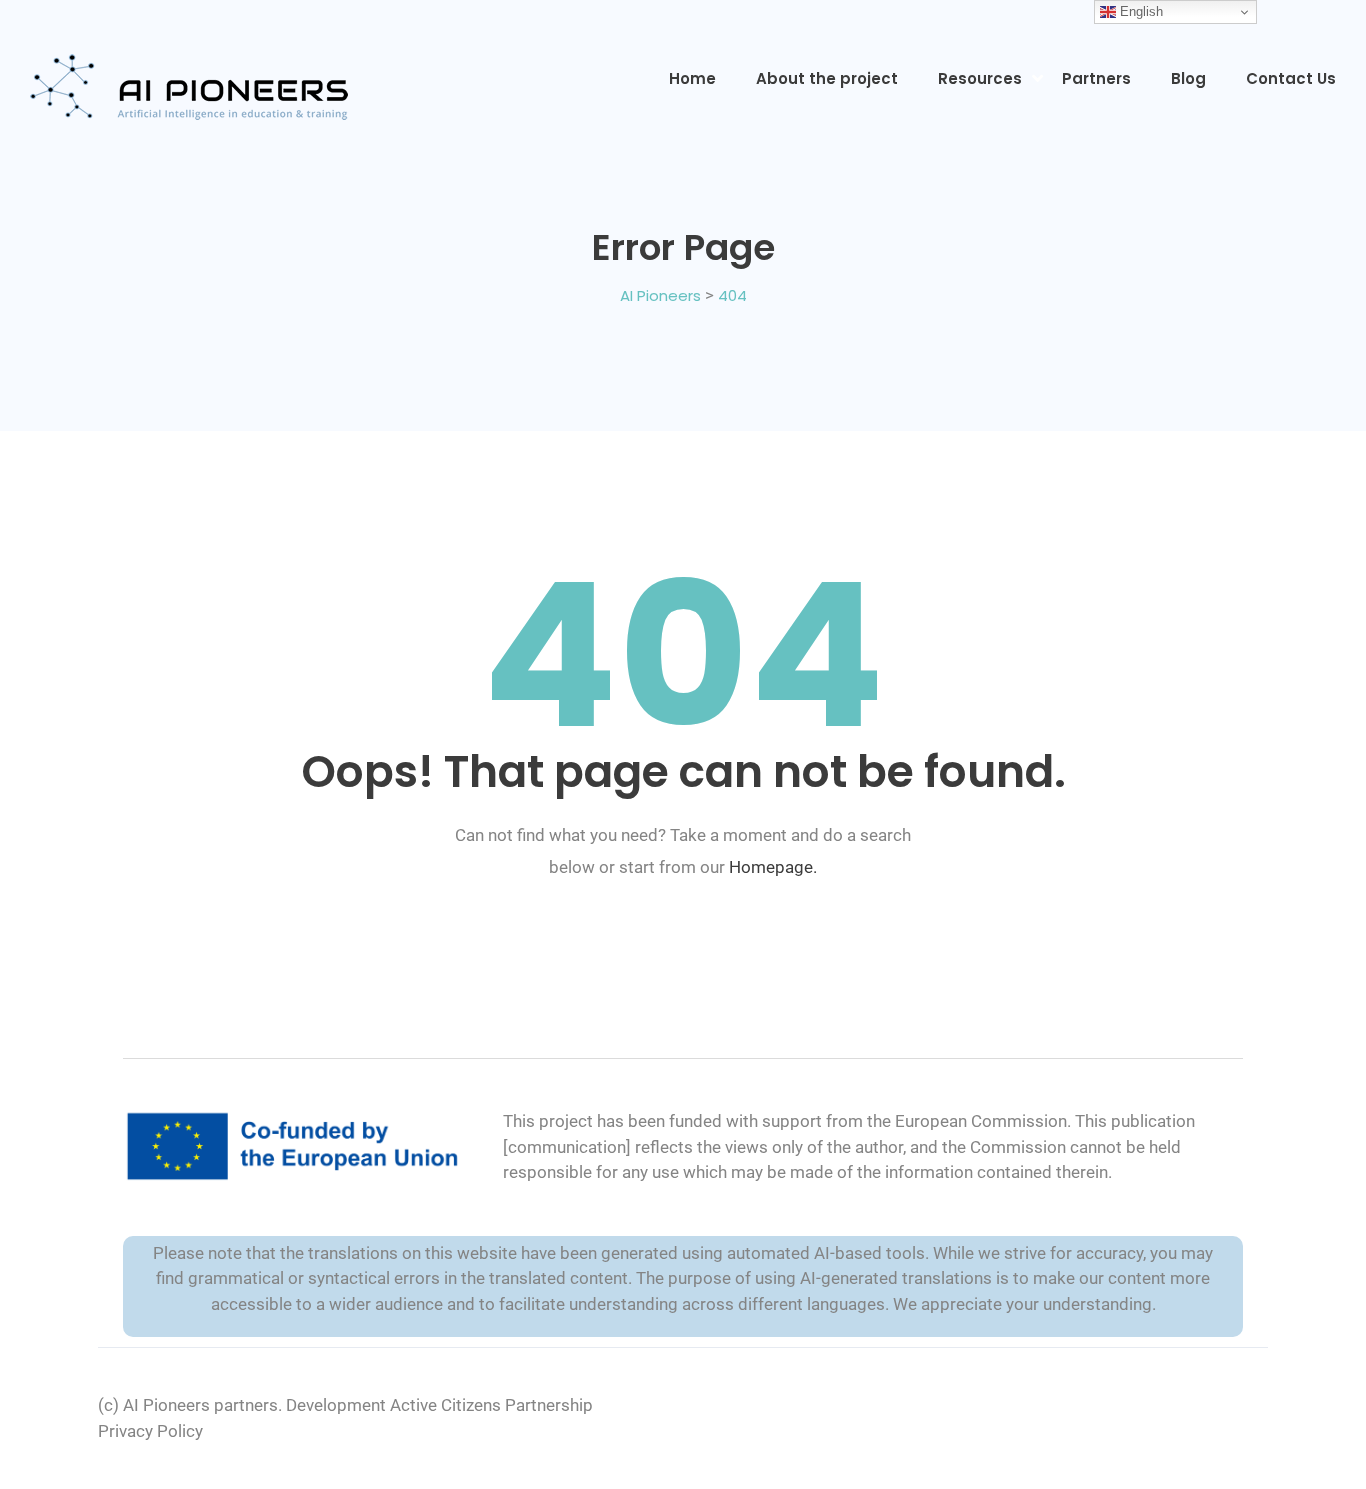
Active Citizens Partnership (491, 1405)
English (1139, 11)
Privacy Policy (150, 1431)
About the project (827, 78)
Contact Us (1291, 78)
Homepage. (773, 867)
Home (692, 78)
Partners (1096, 78)
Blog (1188, 78)
